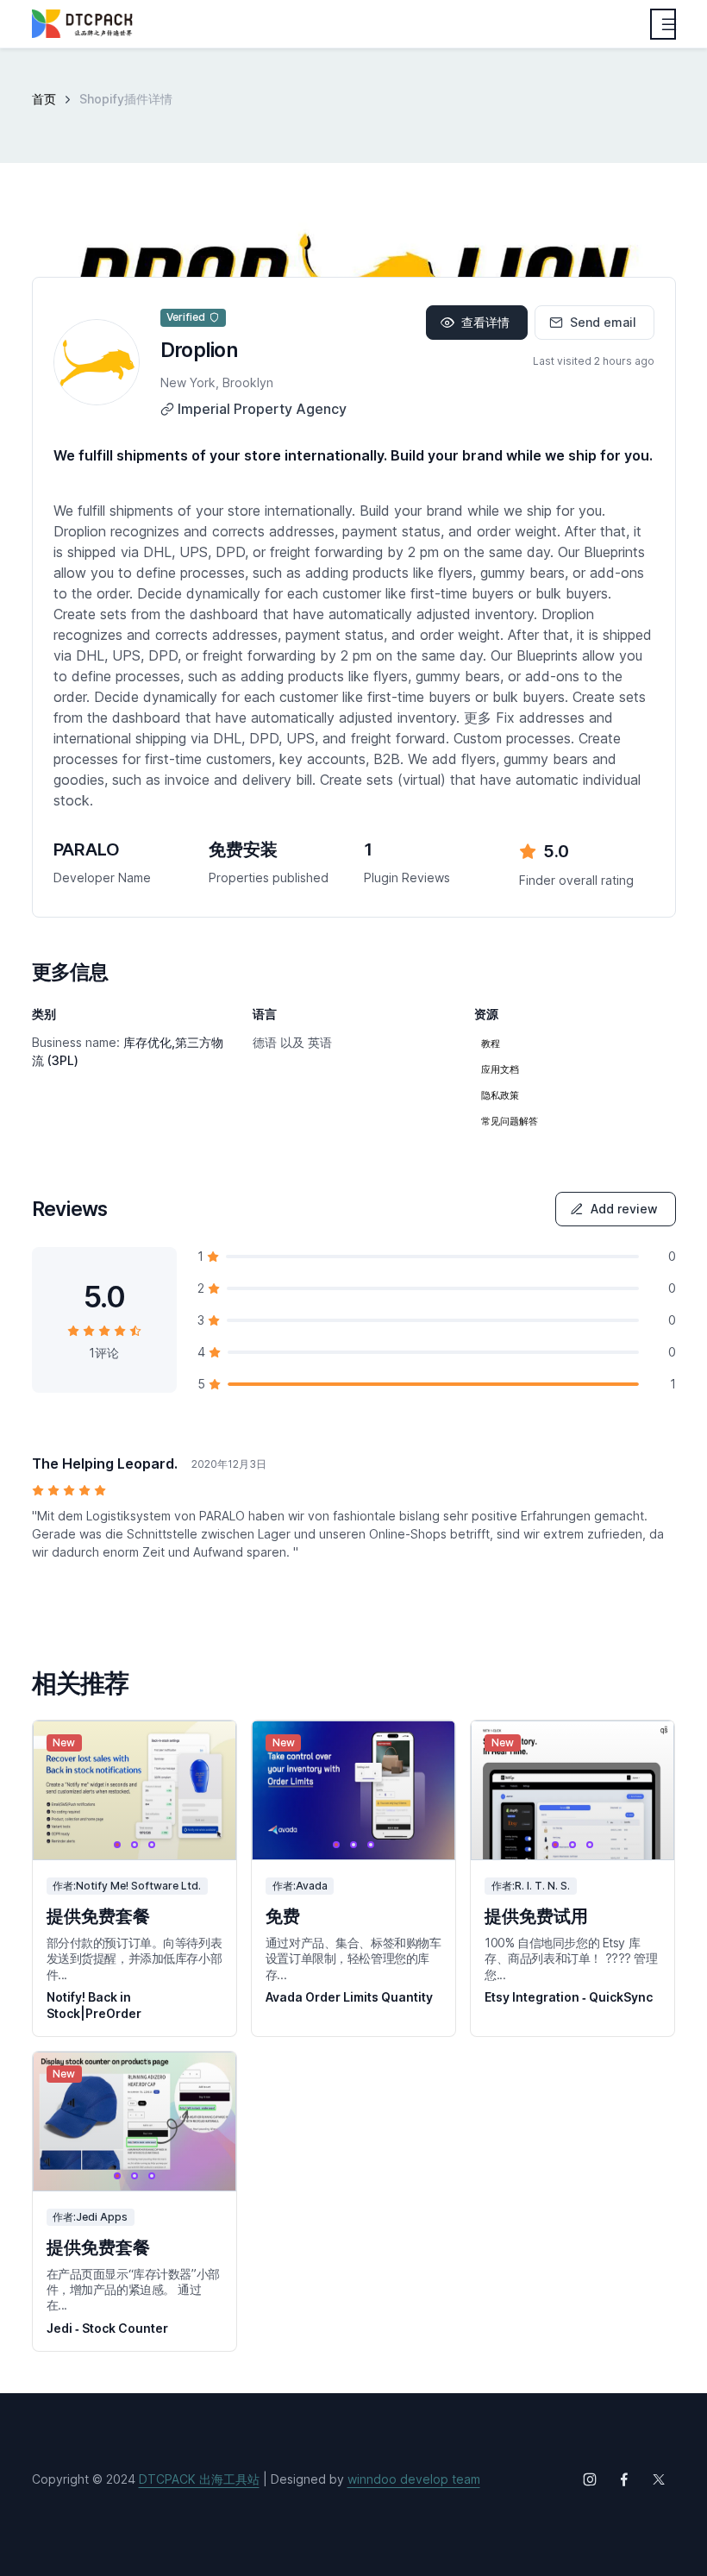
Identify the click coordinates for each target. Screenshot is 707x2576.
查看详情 (485, 322)
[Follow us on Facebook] (624, 2479)
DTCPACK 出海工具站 (199, 2479)
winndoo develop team (414, 2479)
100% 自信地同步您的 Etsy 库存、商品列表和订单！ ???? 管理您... (571, 1958)
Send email (603, 322)
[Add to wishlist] (207, 1749)
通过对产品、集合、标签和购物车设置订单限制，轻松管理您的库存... (353, 1958)
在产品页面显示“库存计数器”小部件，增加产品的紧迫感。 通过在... (133, 2289)
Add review (624, 1209)
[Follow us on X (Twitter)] (659, 2479)
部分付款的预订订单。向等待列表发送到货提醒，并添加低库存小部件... (135, 1958)
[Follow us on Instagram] (590, 2479)
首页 (44, 99)
